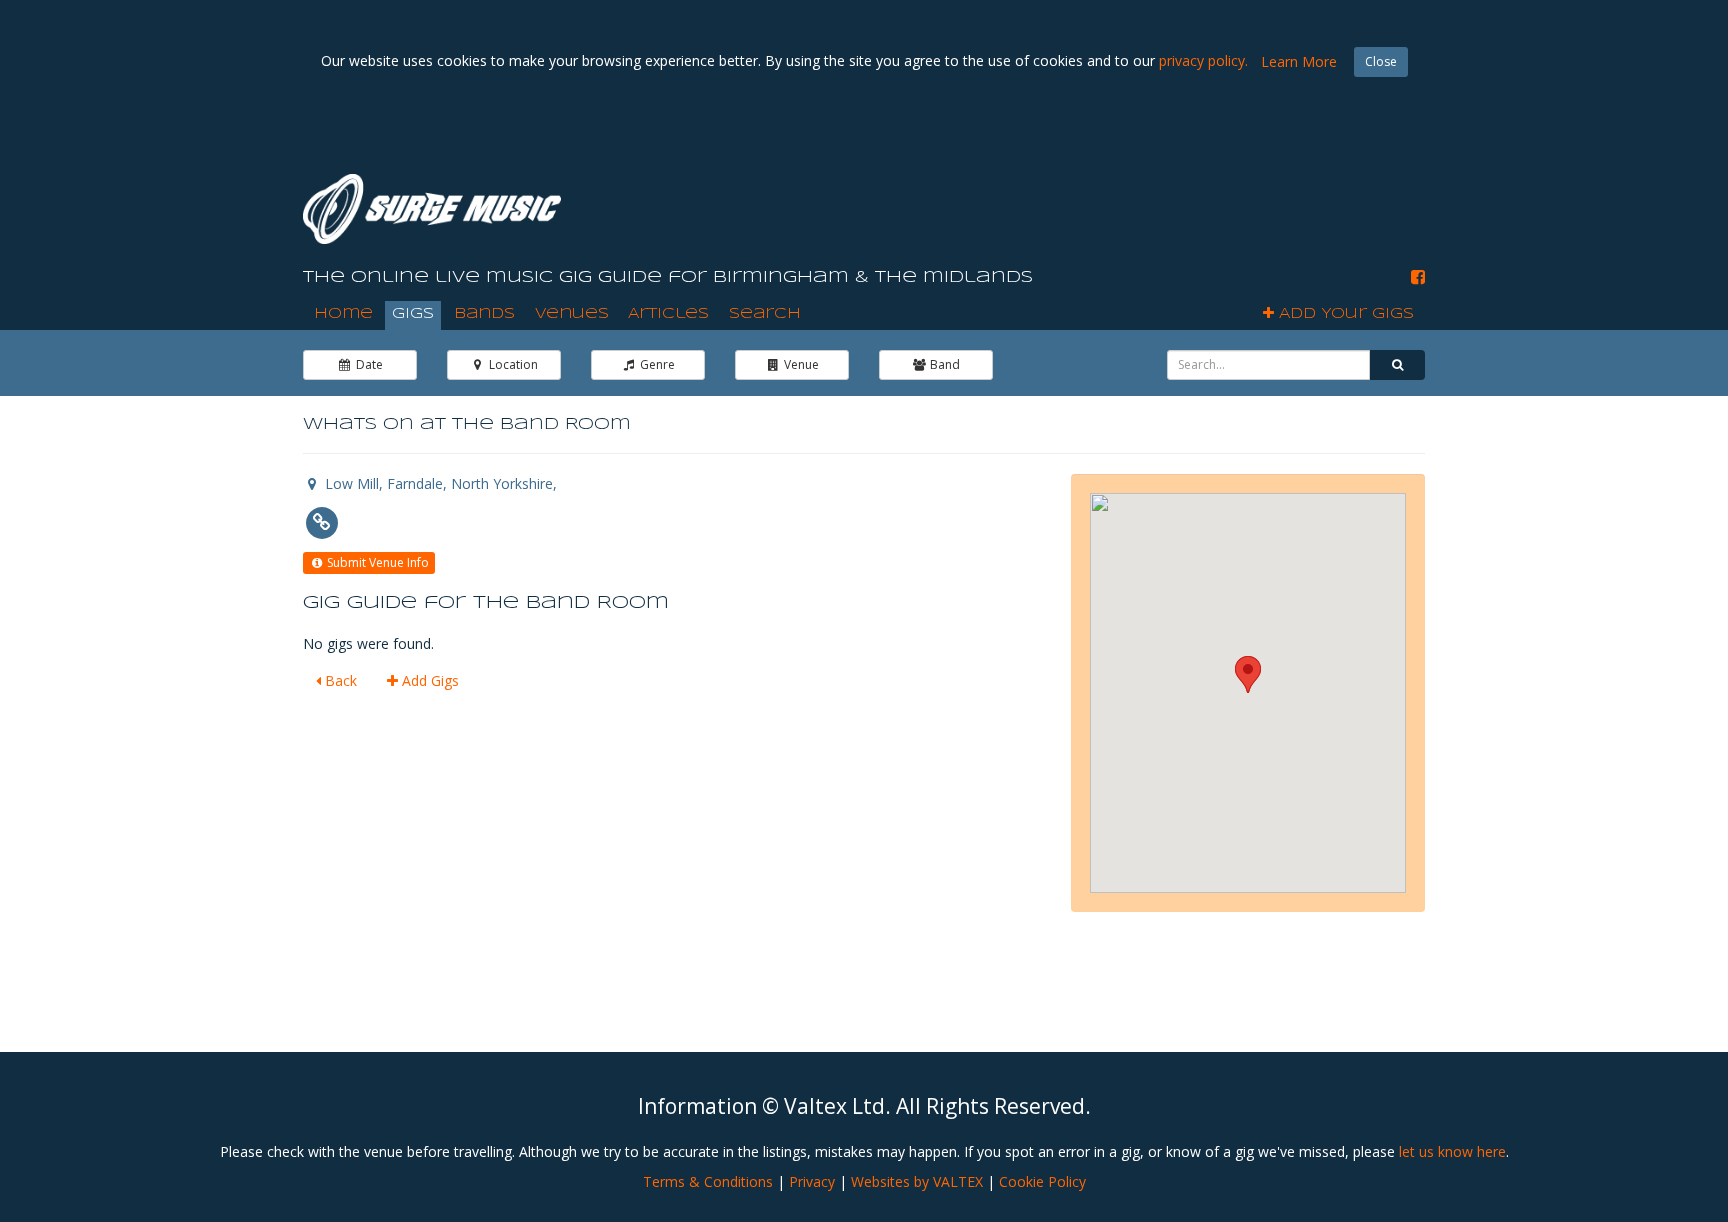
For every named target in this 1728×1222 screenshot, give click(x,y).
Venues (572, 314)
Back (339, 680)
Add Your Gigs (1344, 314)
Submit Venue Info (376, 562)
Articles (668, 314)
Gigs (413, 314)
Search (765, 314)
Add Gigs (428, 680)
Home (343, 314)
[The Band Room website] (321, 521)
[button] (1248, 674)
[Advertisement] (1061, 199)
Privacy (812, 1181)
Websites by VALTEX (917, 1181)
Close (1381, 61)
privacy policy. (1203, 60)
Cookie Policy (1042, 1181)
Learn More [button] (1299, 61)
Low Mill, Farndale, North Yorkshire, (439, 483)
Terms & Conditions (708, 1181)
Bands (484, 314)
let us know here (1452, 1151)
